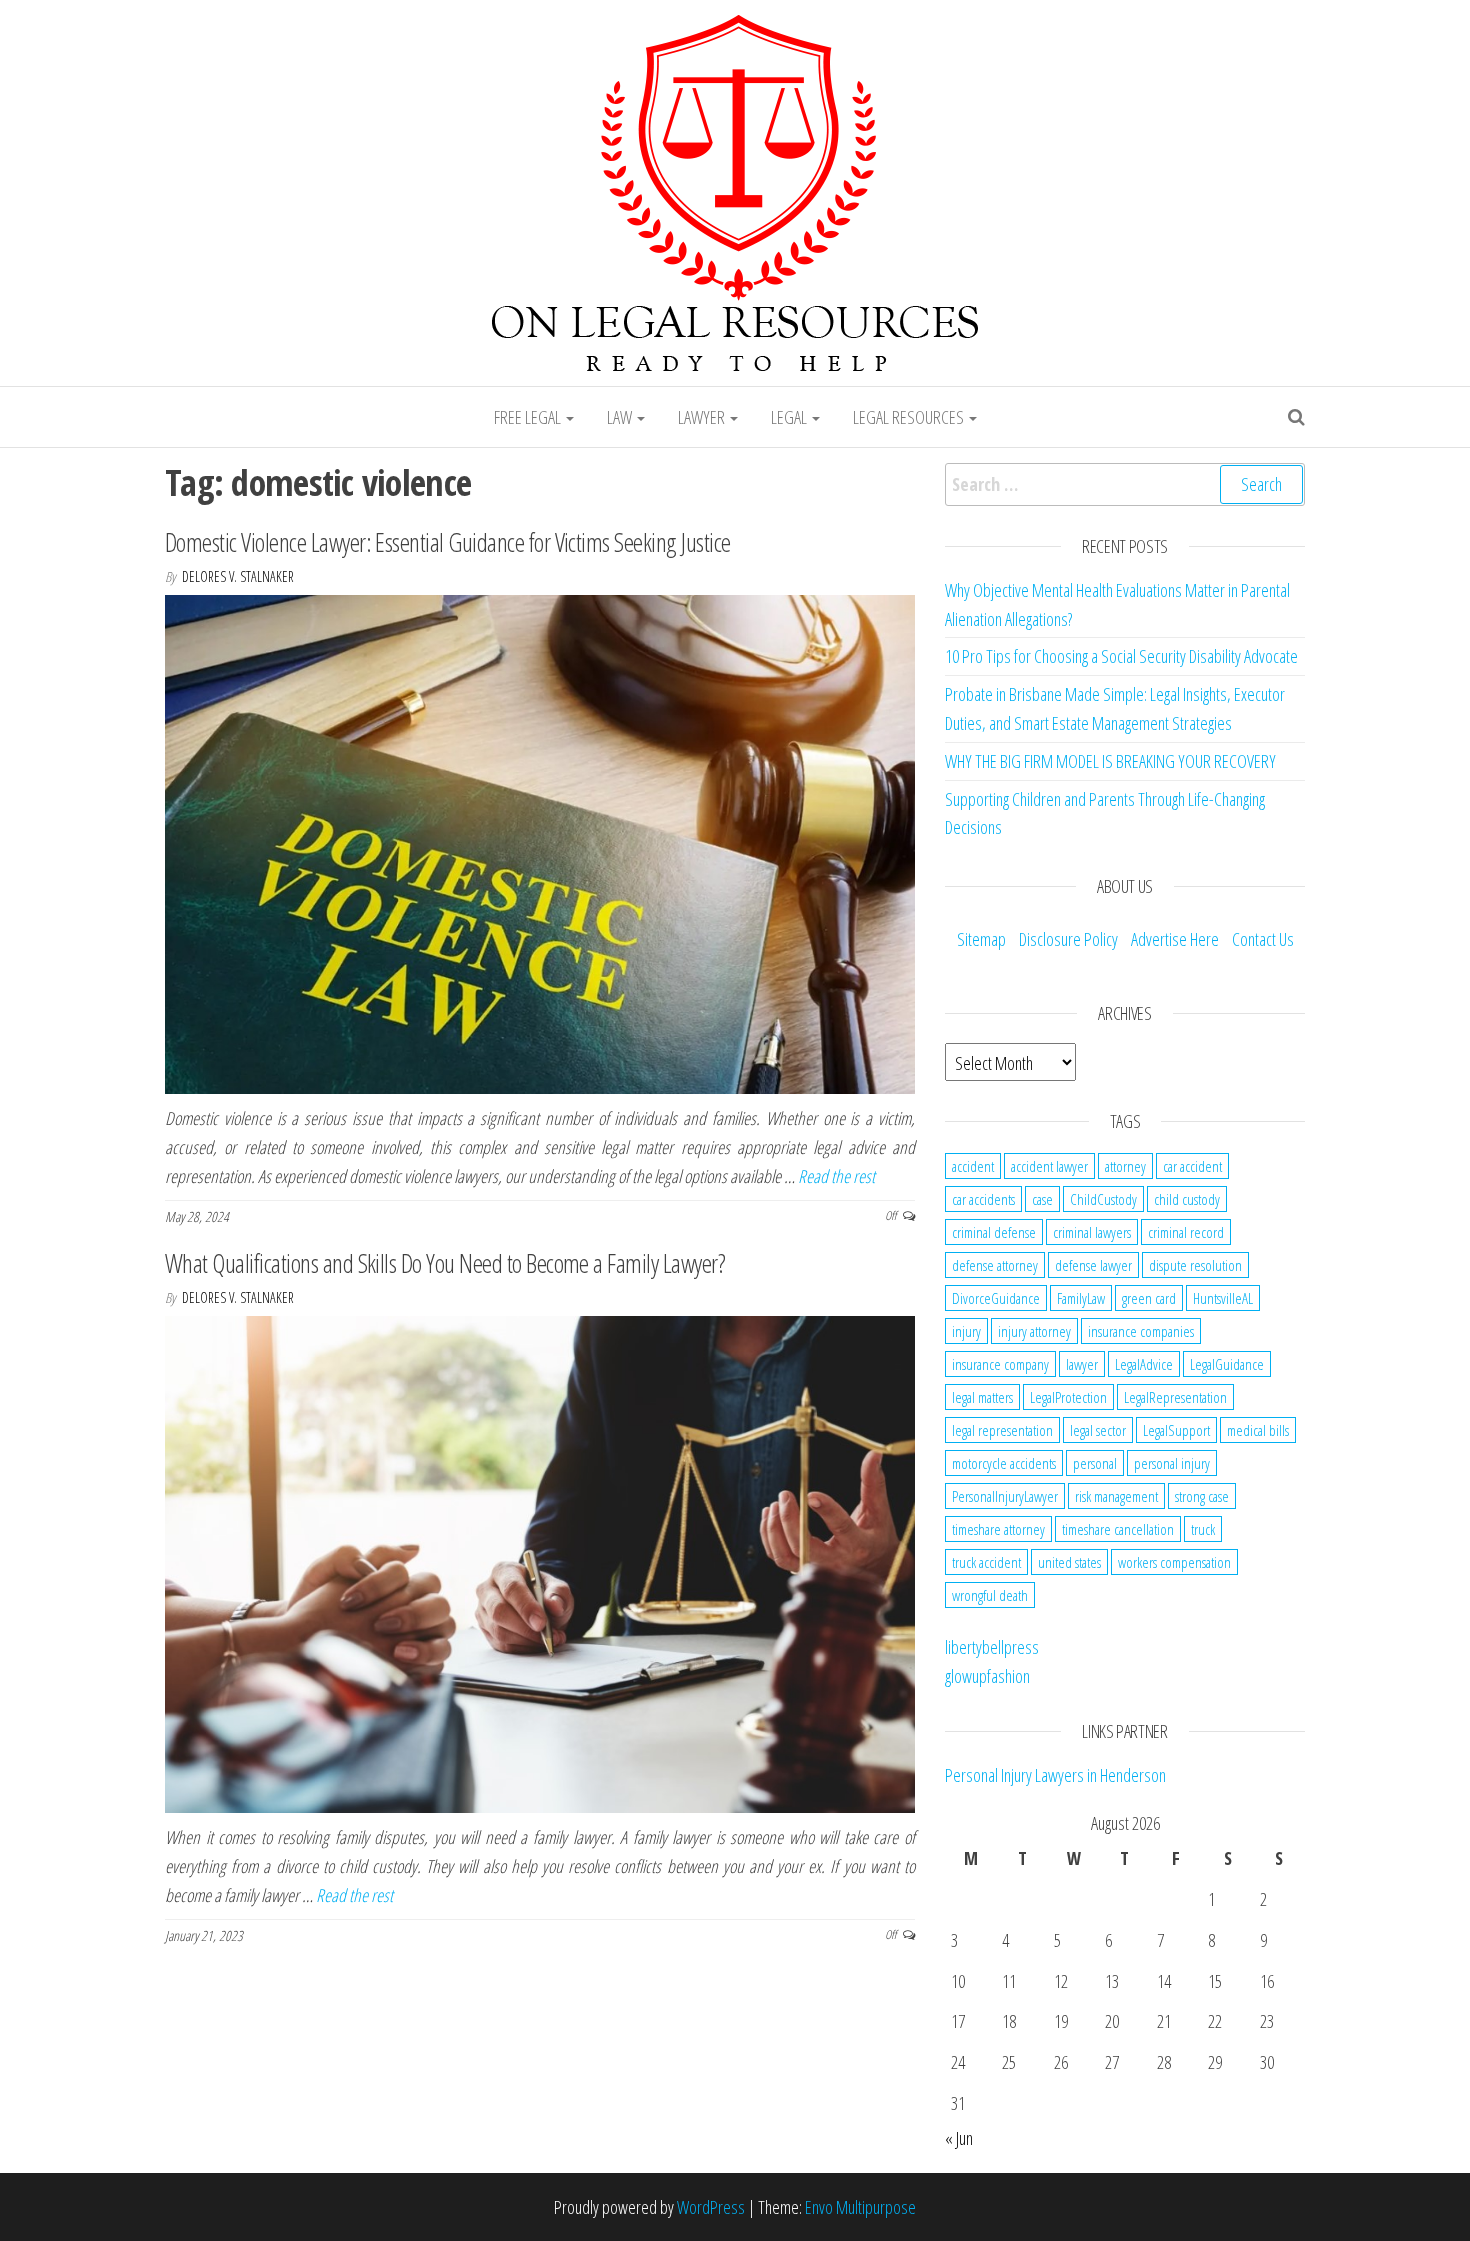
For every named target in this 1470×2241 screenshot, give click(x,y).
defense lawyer (1093, 1265)
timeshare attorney (998, 1529)
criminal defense (994, 1232)
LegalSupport (1176, 1430)
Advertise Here (1175, 939)
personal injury (1172, 1463)
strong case (1202, 1496)
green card (1149, 1298)
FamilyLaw (1081, 1298)
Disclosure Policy (1068, 939)
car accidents (983, 1199)
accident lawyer (1049, 1166)
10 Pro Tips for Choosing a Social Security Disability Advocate (1121, 656)
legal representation (1002, 1430)
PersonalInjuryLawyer (1005, 1496)
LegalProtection (1068, 1397)
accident (973, 1166)
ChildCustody (1103, 1199)
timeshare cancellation (1118, 1529)
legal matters (982, 1397)
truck (1203, 1529)
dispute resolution (1195, 1265)
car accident (1192, 1166)
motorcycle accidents (1004, 1463)
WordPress (711, 2207)
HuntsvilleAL (1223, 1298)
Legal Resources (910, 417)
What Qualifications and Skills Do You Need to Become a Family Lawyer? (445, 1263)
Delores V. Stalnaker (238, 576)
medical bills (1258, 1430)
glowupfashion (987, 1676)
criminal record (1186, 1232)
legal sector (1098, 1430)
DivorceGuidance (996, 1298)
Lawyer (703, 417)
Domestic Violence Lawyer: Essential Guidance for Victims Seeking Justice (448, 542)
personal (1095, 1463)
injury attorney (1034, 1331)
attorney (1125, 1166)
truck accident (986, 1562)
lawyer (1082, 1364)
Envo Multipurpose (860, 2207)
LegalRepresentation (1175, 1397)
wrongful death (990, 1595)
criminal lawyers (1092, 1232)
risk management (1116, 1496)
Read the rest (836, 1176)
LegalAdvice (1144, 1364)
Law (621, 417)
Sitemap (981, 939)
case (1042, 1199)
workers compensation (1174, 1562)
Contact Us (1263, 939)
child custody (1187, 1199)
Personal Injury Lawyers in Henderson (1055, 1775)
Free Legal (529, 417)
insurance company (1000, 1364)
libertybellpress (992, 1647)
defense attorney (995, 1265)
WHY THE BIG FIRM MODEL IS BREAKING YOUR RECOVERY (1110, 761)
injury (966, 1331)
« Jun (959, 2138)
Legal (790, 417)
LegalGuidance (1227, 1364)
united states (1069, 1562)
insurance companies (1141, 1331)
